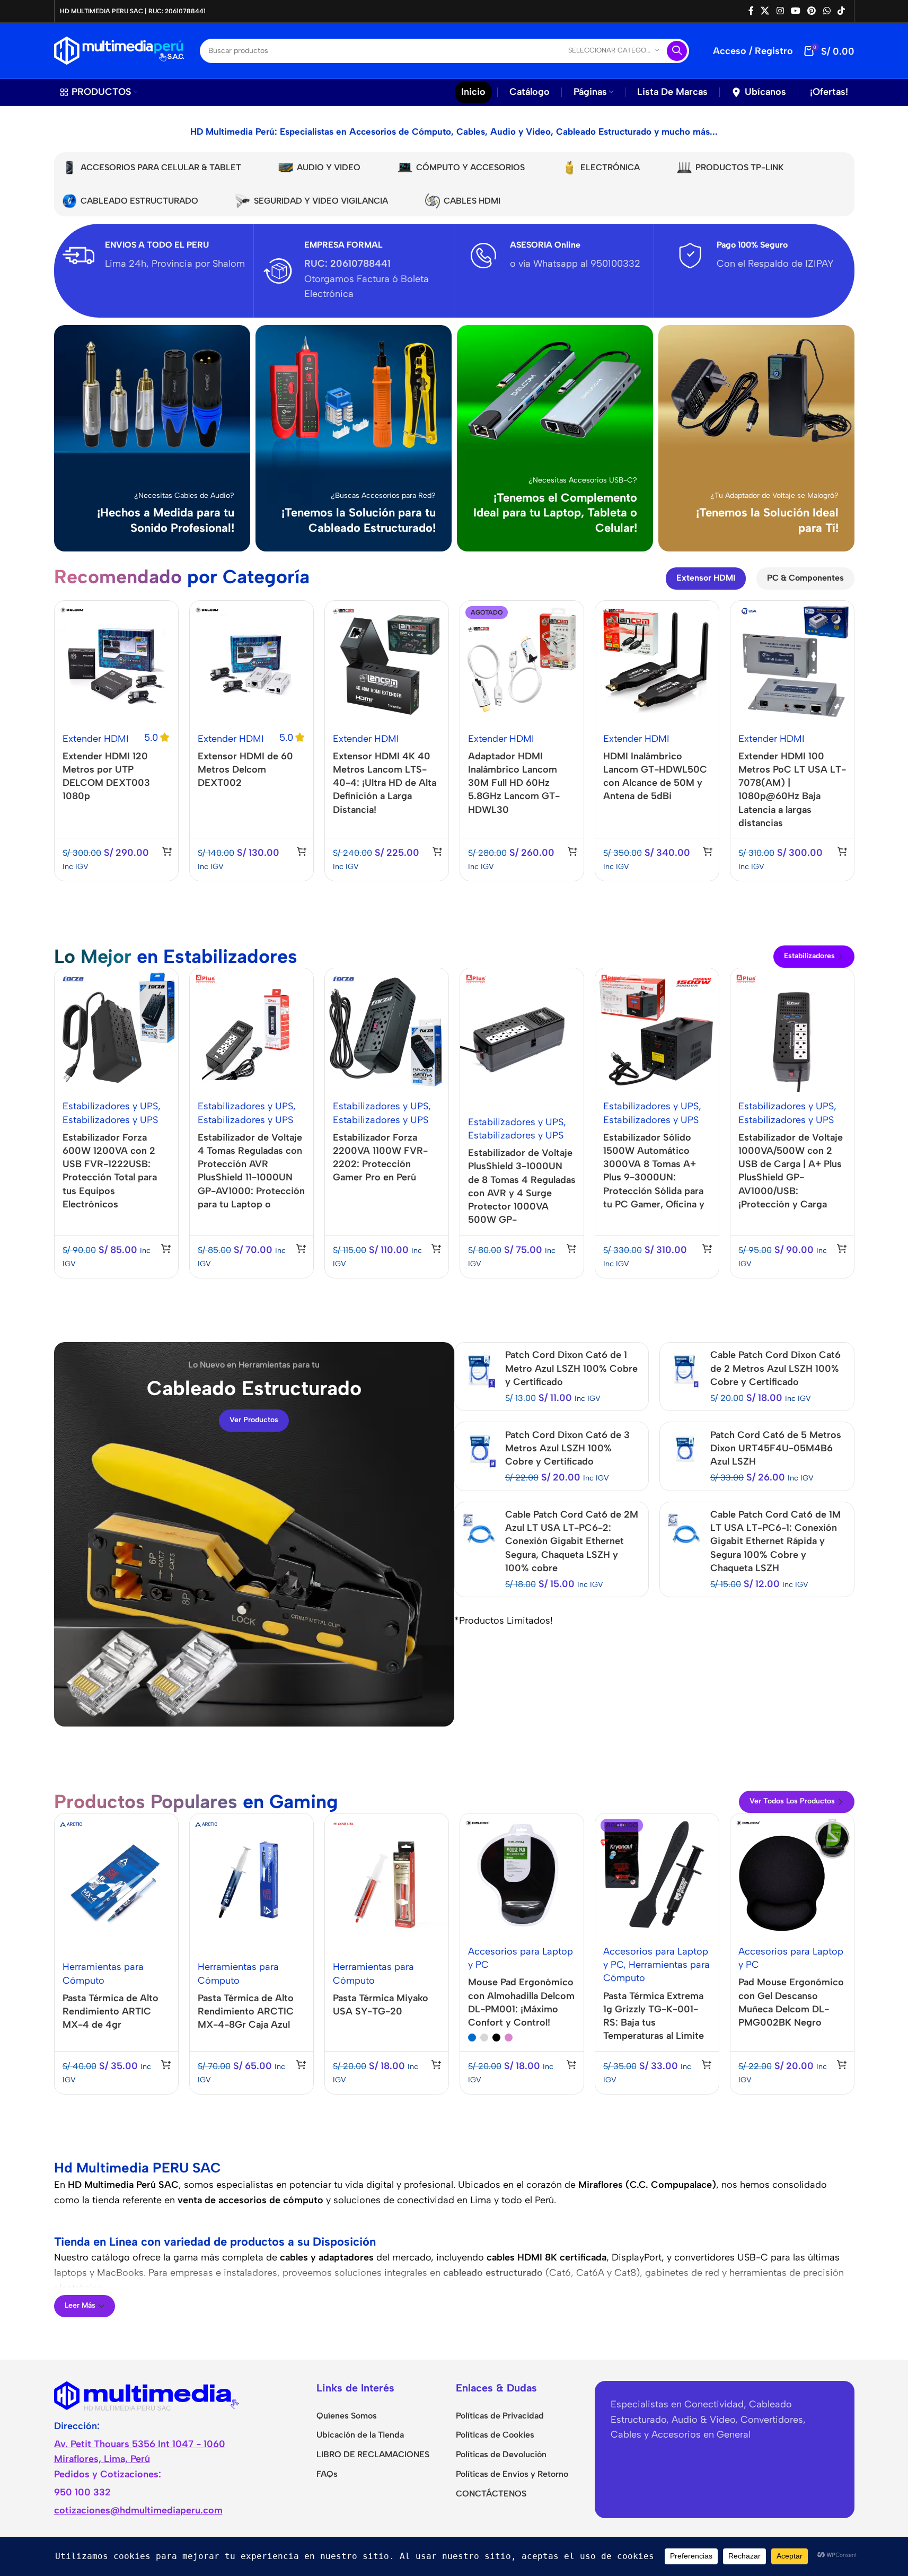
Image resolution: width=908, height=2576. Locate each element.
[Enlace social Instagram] (780, 11)
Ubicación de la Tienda (360, 2435)
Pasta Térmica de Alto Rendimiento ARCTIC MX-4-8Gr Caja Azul (246, 2011)
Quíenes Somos (347, 2416)
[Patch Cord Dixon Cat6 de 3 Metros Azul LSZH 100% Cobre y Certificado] (480, 1450)
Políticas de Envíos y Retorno (512, 2474)
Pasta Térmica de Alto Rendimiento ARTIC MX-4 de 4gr (111, 2011)
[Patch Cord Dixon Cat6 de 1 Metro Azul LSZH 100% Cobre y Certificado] (480, 1370)
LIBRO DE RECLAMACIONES (373, 2454)
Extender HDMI (96, 739)
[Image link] (147, 2395)
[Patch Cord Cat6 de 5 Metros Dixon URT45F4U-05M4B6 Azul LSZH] (685, 1450)
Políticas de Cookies (495, 2435)
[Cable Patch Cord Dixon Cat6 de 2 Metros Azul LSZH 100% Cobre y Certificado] (685, 1370)
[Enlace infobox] (154, 256)
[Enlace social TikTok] (841, 11)
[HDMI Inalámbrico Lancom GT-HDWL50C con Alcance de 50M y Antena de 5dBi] (657, 663)
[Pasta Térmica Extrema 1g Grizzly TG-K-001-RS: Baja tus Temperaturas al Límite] (657, 1875)
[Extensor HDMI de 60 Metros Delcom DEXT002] (252, 663)
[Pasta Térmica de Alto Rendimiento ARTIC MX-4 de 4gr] (116, 1883)
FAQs (327, 2474)
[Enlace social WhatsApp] (827, 11)
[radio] (472, 2038)
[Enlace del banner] (152, 438)
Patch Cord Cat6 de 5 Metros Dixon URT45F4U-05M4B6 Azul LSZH (776, 1448)
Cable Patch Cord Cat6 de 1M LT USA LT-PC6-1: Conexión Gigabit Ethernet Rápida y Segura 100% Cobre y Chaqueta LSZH (775, 1541)
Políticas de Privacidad (500, 2416)
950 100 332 (82, 2492)
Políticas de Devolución (501, 2454)
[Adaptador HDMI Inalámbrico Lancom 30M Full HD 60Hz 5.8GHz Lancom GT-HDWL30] (522, 663)
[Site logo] (119, 50)
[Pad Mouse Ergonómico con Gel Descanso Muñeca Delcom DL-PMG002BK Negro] (792, 1875)
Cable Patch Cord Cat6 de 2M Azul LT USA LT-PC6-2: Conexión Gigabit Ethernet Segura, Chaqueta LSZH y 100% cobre (572, 1541)
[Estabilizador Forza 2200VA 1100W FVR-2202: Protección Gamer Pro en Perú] (387, 1030)
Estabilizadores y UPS (110, 1106)
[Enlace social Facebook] (751, 11)
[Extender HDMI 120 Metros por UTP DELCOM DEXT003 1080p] (116, 663)
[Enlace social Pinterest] (812, 11)
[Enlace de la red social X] (765, 11)
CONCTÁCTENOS (491, 2494)
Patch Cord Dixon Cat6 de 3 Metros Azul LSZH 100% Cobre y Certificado (567, 1448)
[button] (167, 851)
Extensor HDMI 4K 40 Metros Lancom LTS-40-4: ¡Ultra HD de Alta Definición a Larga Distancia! (385, 783)
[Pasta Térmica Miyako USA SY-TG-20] (387, 1883)
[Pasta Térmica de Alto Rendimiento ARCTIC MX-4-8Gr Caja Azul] (252, 1883)
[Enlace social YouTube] (795, 11)
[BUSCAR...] (677, 51)
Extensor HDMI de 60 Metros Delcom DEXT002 (245, 769)
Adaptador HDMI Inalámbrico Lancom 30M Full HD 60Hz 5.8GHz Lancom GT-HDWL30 (514, 783)
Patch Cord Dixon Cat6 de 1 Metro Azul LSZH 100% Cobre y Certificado (571, 1368)
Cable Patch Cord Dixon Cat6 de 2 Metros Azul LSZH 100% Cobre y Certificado (775, 1368)
